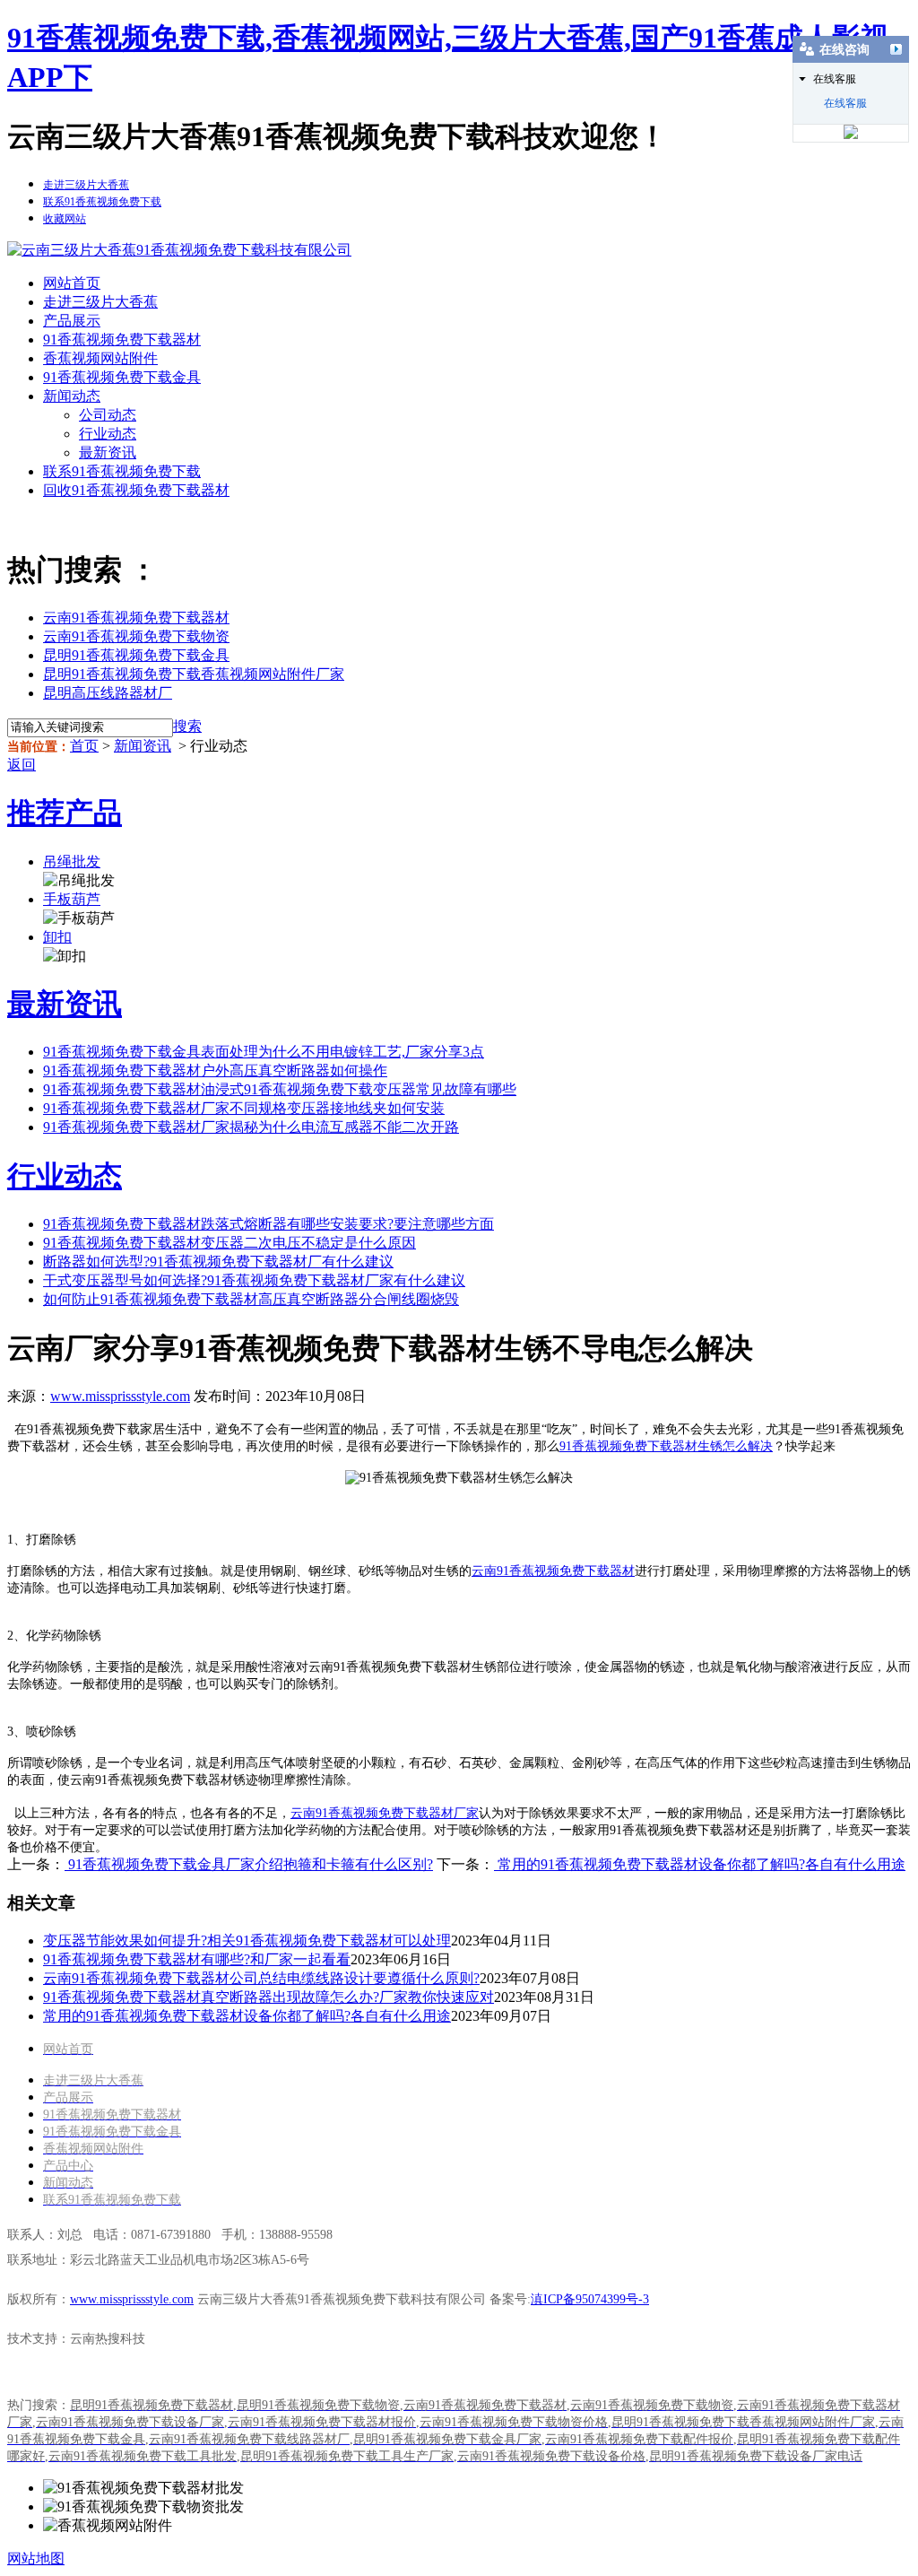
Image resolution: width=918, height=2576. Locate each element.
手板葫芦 (72, 899)
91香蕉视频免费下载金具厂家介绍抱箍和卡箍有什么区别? (249, 1864)
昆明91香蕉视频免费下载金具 (136, 655)
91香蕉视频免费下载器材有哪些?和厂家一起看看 (197, 1959)
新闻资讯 (143, 746)
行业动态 (108, 434)
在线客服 (845, 103)
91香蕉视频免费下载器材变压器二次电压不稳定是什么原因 (229, 1243)
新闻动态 (72, 396)
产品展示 (72, 321)
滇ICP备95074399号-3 (590, 2299)
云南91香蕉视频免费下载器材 (136, 618)
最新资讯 (108, 453)
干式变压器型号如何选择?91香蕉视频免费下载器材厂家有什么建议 (254, 1280)
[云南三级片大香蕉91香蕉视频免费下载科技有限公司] (179, 250)
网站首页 (72, 283)
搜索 (187, 726)
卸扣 (57, 937)
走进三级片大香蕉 (100, 302)
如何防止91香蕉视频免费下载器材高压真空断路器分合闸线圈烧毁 (251, 1299)
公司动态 (108, 415)
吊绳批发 (72, 862)
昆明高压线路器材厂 (108, 693)
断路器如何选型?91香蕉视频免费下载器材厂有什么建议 (218, 1262)
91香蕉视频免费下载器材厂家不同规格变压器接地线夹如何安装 (244, 1108)
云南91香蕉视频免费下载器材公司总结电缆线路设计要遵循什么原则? (261, 1978)
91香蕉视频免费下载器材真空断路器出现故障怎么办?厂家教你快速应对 (268, 1997)
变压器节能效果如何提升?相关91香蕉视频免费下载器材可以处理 (247, 1941)
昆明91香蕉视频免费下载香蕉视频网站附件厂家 (194, 674)
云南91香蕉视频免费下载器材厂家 (385, 1813)
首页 (84, 746)
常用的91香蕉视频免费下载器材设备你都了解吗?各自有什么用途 (700, 1864)
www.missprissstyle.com (120, 1396)
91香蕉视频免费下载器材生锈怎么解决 (666, 1446)
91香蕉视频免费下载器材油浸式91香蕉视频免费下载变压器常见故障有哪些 (280, 1089)
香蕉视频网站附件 (100, 358)
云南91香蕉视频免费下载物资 (136, 636)
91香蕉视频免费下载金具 (122, 377)
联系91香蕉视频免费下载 (122, 471)
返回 (22, 765)
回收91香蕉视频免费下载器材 (136, 490)
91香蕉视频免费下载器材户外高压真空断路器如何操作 (215, 1070)
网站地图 (36, 2559)
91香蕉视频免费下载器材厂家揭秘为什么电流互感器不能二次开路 (251, 1127)
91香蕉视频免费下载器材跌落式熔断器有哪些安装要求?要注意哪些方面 (268, 1224)
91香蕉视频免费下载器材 (122, 339)
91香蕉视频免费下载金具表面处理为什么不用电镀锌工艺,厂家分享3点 (264, 1052)
